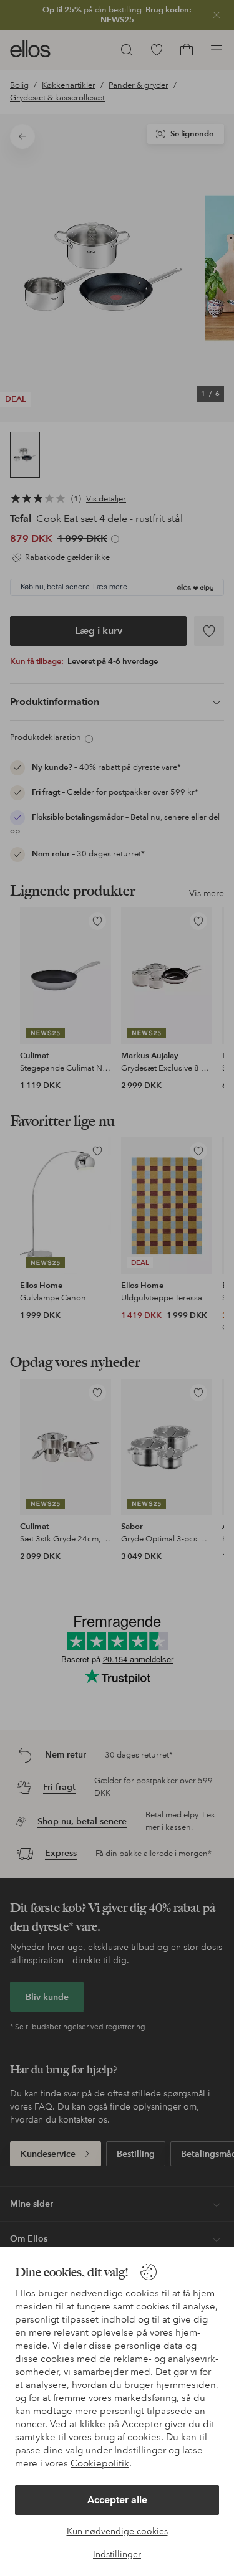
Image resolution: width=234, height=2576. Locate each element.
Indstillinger (117, 2554)
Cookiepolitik (100, 2463)
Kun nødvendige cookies (117, 2531)
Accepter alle (117, 2500)
